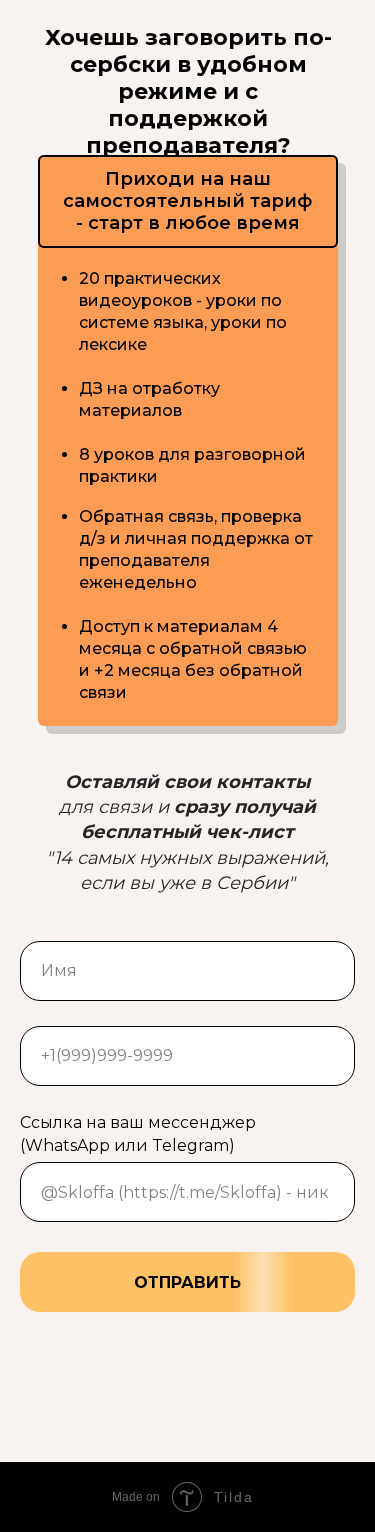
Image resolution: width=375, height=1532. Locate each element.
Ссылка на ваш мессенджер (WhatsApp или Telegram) (138, 1134)
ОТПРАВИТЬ (187, 1282)
